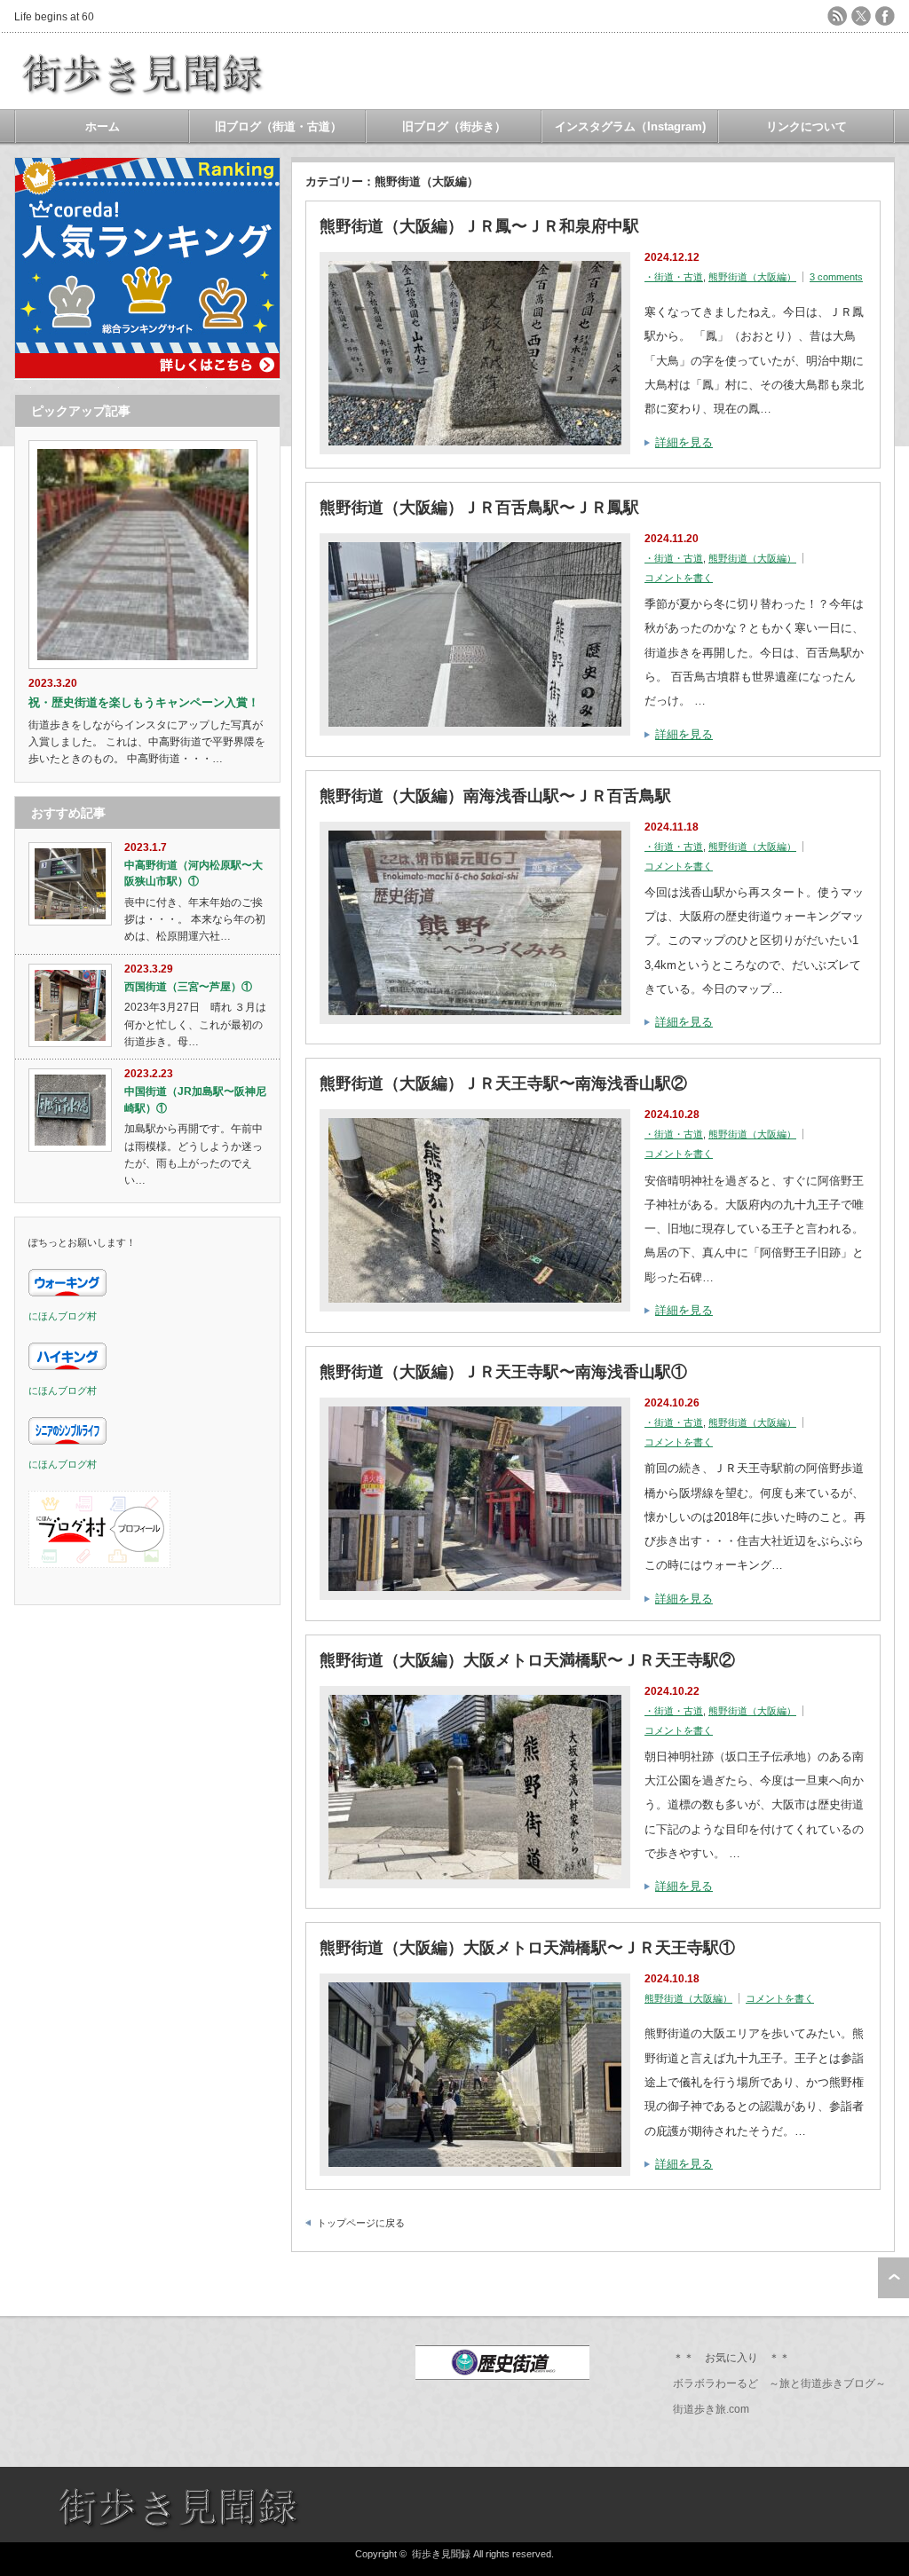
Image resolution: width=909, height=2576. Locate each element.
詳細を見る (684, 442)
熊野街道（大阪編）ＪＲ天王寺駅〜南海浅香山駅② (503, 1083)
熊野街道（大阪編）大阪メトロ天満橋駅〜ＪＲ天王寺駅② (527, 1660)
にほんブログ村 (63, 1316)
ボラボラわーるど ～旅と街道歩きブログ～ (779, 2383)
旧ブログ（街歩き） (454, 126)
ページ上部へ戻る (893, 2278)
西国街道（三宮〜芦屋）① (188, 987)
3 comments (836, 277)
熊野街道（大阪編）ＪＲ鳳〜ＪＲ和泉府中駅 (479, 226)
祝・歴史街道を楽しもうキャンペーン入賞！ (144, 702)
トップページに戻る (361, 2223)
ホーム (103, 126)
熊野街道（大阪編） (752, 277)
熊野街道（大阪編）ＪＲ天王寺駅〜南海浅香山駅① (503, 1372)
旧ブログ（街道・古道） (278, 126)
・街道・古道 (674, 277)
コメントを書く (679, 578)
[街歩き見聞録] (143, 98)
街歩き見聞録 (441, 2554)
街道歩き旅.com (711, 2409)
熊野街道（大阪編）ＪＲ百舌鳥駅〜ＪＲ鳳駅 (479, 508)
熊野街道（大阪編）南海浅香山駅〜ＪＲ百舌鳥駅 (495, 796)
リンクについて (806, 126)
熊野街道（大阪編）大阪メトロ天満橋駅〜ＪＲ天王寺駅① (527, 1948)
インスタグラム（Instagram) (630, 126)
